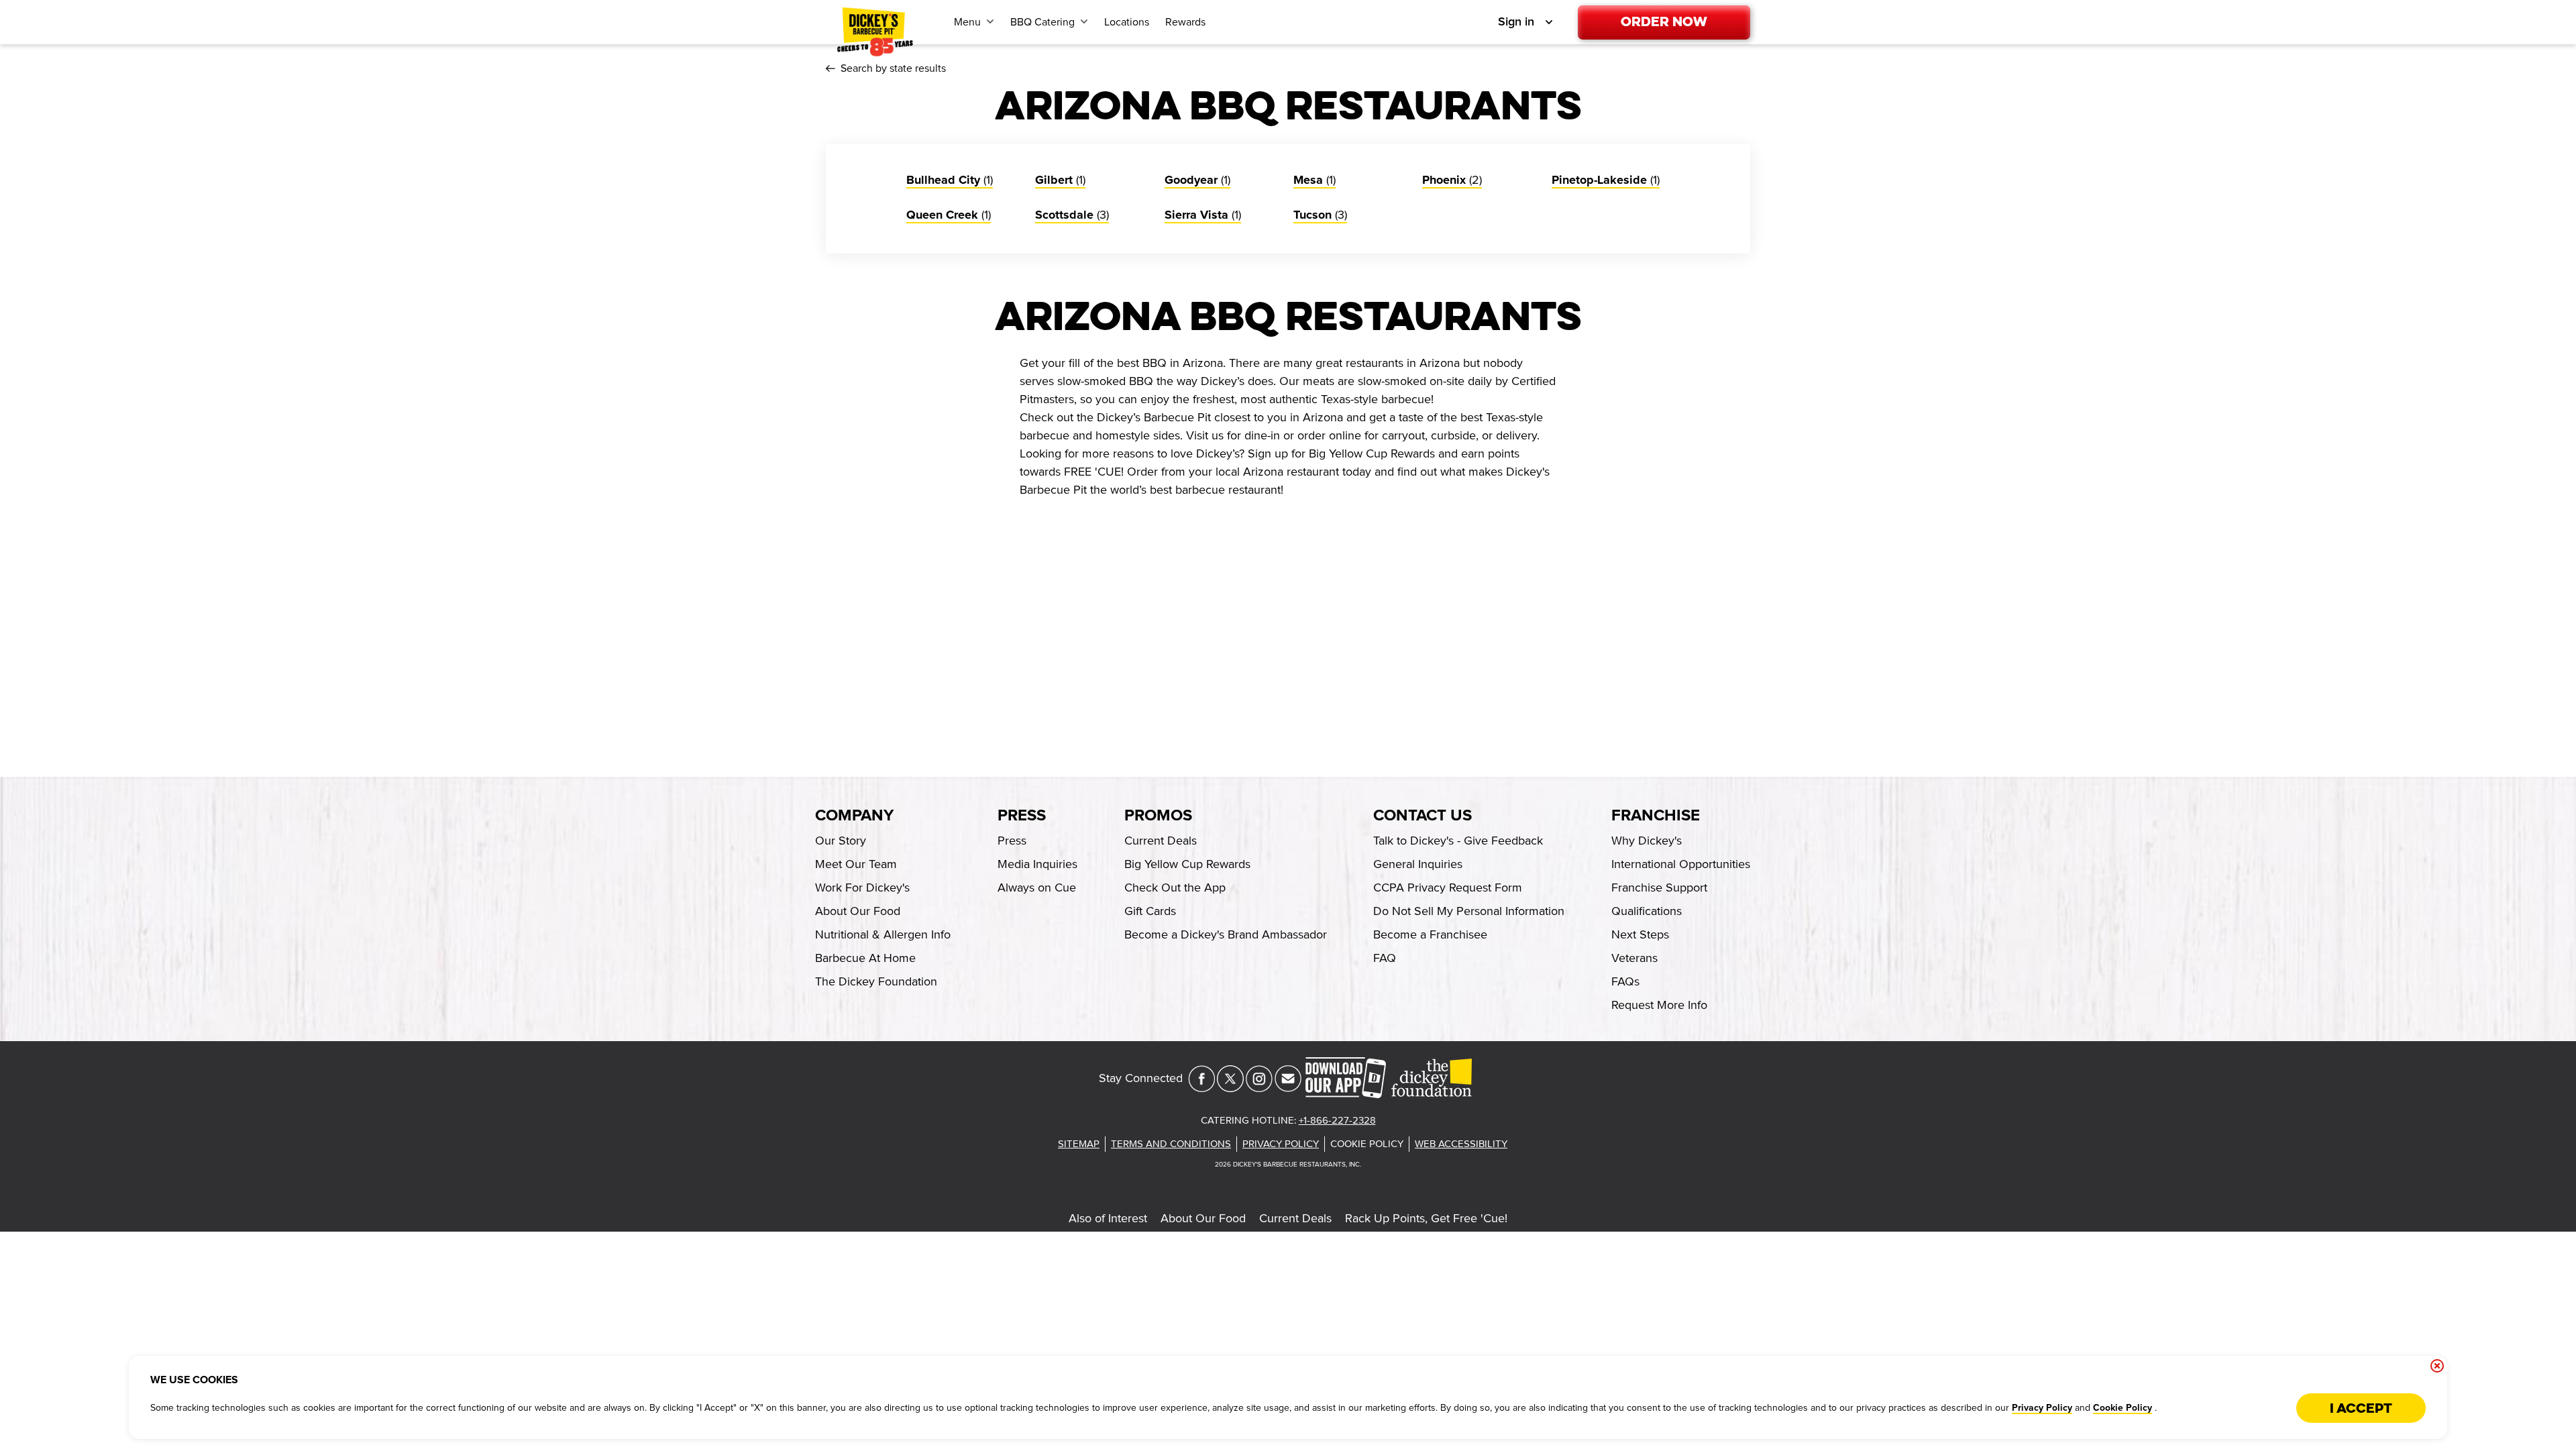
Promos (1158, 816)
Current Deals (1295, 1218)
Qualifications (1647, 911)
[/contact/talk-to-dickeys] (1288, 1088)
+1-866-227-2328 (1337, 1120)
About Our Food (1203, 1218)
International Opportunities (1681, 864)
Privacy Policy (2042, 1408)
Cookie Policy (2123, 1408)
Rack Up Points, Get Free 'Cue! (1426, 1218)
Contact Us (1423, 816)
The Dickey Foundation (876, 981)
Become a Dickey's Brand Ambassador (1226, 934)
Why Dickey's (1647, 841)
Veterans (1634, 958)
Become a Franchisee (1430, 934)
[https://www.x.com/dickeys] (1230, 1088)
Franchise (1656, 816)
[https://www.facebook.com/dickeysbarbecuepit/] (1201, 1088)
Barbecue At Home (865, 958)
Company (854, 816)
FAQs (1625, 981)
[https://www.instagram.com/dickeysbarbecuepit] (1259, 1088)
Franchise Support (1659, 888)
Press (1022, 816)
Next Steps (1640, 934)
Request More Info (1659, 1005)
